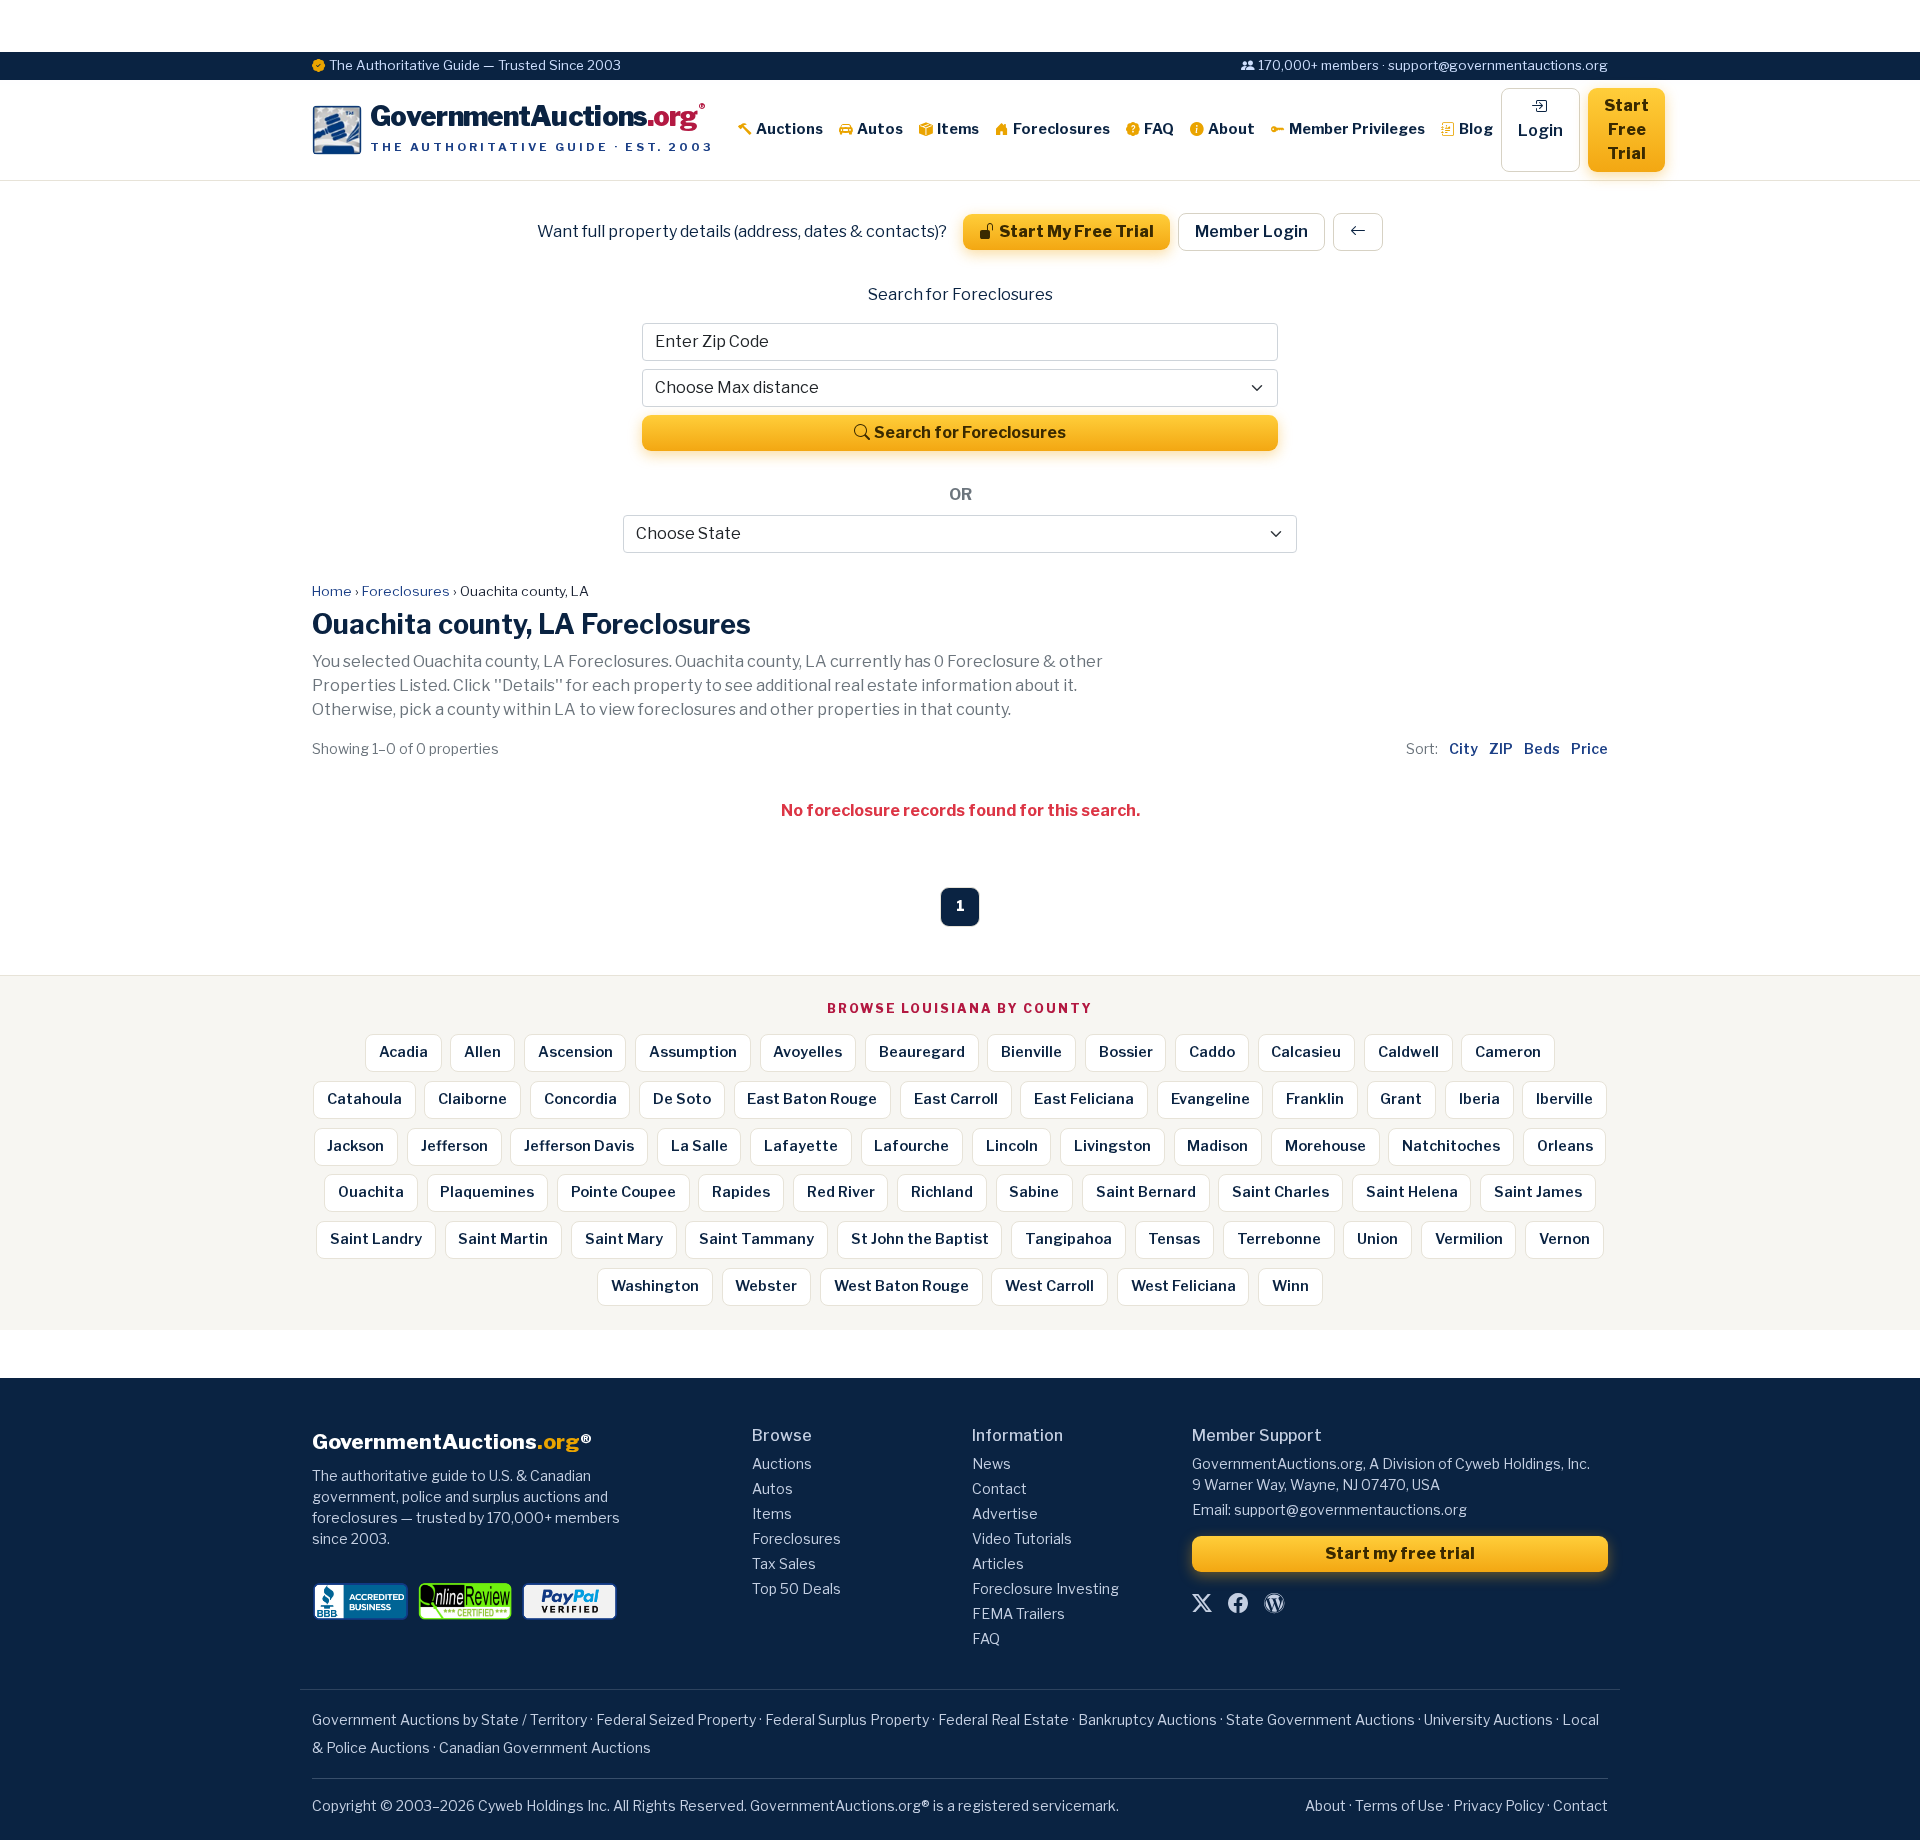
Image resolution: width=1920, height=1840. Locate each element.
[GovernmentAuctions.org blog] (1274, 1603)
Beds (1542, 748)
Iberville (1564, 1099)
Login (1540, 130)
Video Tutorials (1022, 1538)
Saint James (1538, 1192)
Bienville (1031, 1052)
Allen (482, 1052)
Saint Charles (1280, 1192)
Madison (1217, 1146)
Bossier (1126, 1052)
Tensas (1174, 1239)
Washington (655, 1286)
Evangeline (1210, 1099)
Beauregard (922, 1052)
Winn (1290, 1286)
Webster (766, 1286)
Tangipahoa (1068, 1239)
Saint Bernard (1146, 1192)
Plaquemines (487, 1192)
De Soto (682, 1099)
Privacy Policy (1498, 1805)
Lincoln (1012, 1146)
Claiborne (472, 1099)
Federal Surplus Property (847, 1719)
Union (1377, 1239)
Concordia (580, 1099)
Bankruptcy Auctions (1147, 1719)
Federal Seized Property (676, 1719)
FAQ (1159, 129)
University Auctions (1488, 1719)
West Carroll (1049, 1286)
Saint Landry (376, 1239)
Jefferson (454, 1146)
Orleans (1565, 1146)
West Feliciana (1183, 1286)
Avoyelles (807, 1052)
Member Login (1251, 231)
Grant (1401, 1099)
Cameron (1508, 1052)
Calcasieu (1306, 1052)
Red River (841, 1192)
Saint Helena (1412, 1192)
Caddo (1212, 1052)
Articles (998, 1563)
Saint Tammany (756, 1239)
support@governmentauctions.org (1350, 1509)
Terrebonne (1279, 1239)
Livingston (1112, 1146)
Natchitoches (1451, 1146)
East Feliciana (1084, 1099)
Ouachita (371, 1192)
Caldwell (1408, 1052)
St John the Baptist (920, 1239)
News (991, 1463)
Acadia (403, 1052)
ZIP (1501, 748)
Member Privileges (1357, 129)
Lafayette (801, 1146)
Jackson (355, 1146)
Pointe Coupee (623, 1192)
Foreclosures (1061, 129)
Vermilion (1469, 1239)
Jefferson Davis (579, 1146)
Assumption (693, 1052)
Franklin (1315, 1099)
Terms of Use (1399, 1805)
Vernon (1564, 1239)
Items (958, 129)
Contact (999, 1488)
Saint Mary (624, 1239)
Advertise (1005, 1513)
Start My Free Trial (1076, 231)
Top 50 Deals (796, 1588)
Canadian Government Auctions (545, 1747)
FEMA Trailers (1018, 1613)
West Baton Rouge (901, 1286)
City (1463, 748)
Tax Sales (784, 1563)
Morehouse (1325, 1146)
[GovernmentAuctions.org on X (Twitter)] (1202, 1603)
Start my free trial (1400, 1553)
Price (1589, 748)
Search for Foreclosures (970, 432)
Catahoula (364, 1099)
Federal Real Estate (1003, 1719)
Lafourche (911, 1146)
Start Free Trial (1626, 129)
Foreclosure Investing (1045, 1588)
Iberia (1479, 1099)
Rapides (741, 1192)
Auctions (789, 129)
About (1231, 129)
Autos (880, 129)
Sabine (1034, 1192)
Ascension (575, 1052)
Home (332, 591)
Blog (1476, 129)
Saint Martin (503, 1239)
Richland (942, 1192)
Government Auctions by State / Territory (449, 1719)
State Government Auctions (1320, 1719)
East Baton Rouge (812, 1099)
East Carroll (956, 1099)
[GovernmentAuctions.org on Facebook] (1238, 1603)
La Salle (699, 1146)
